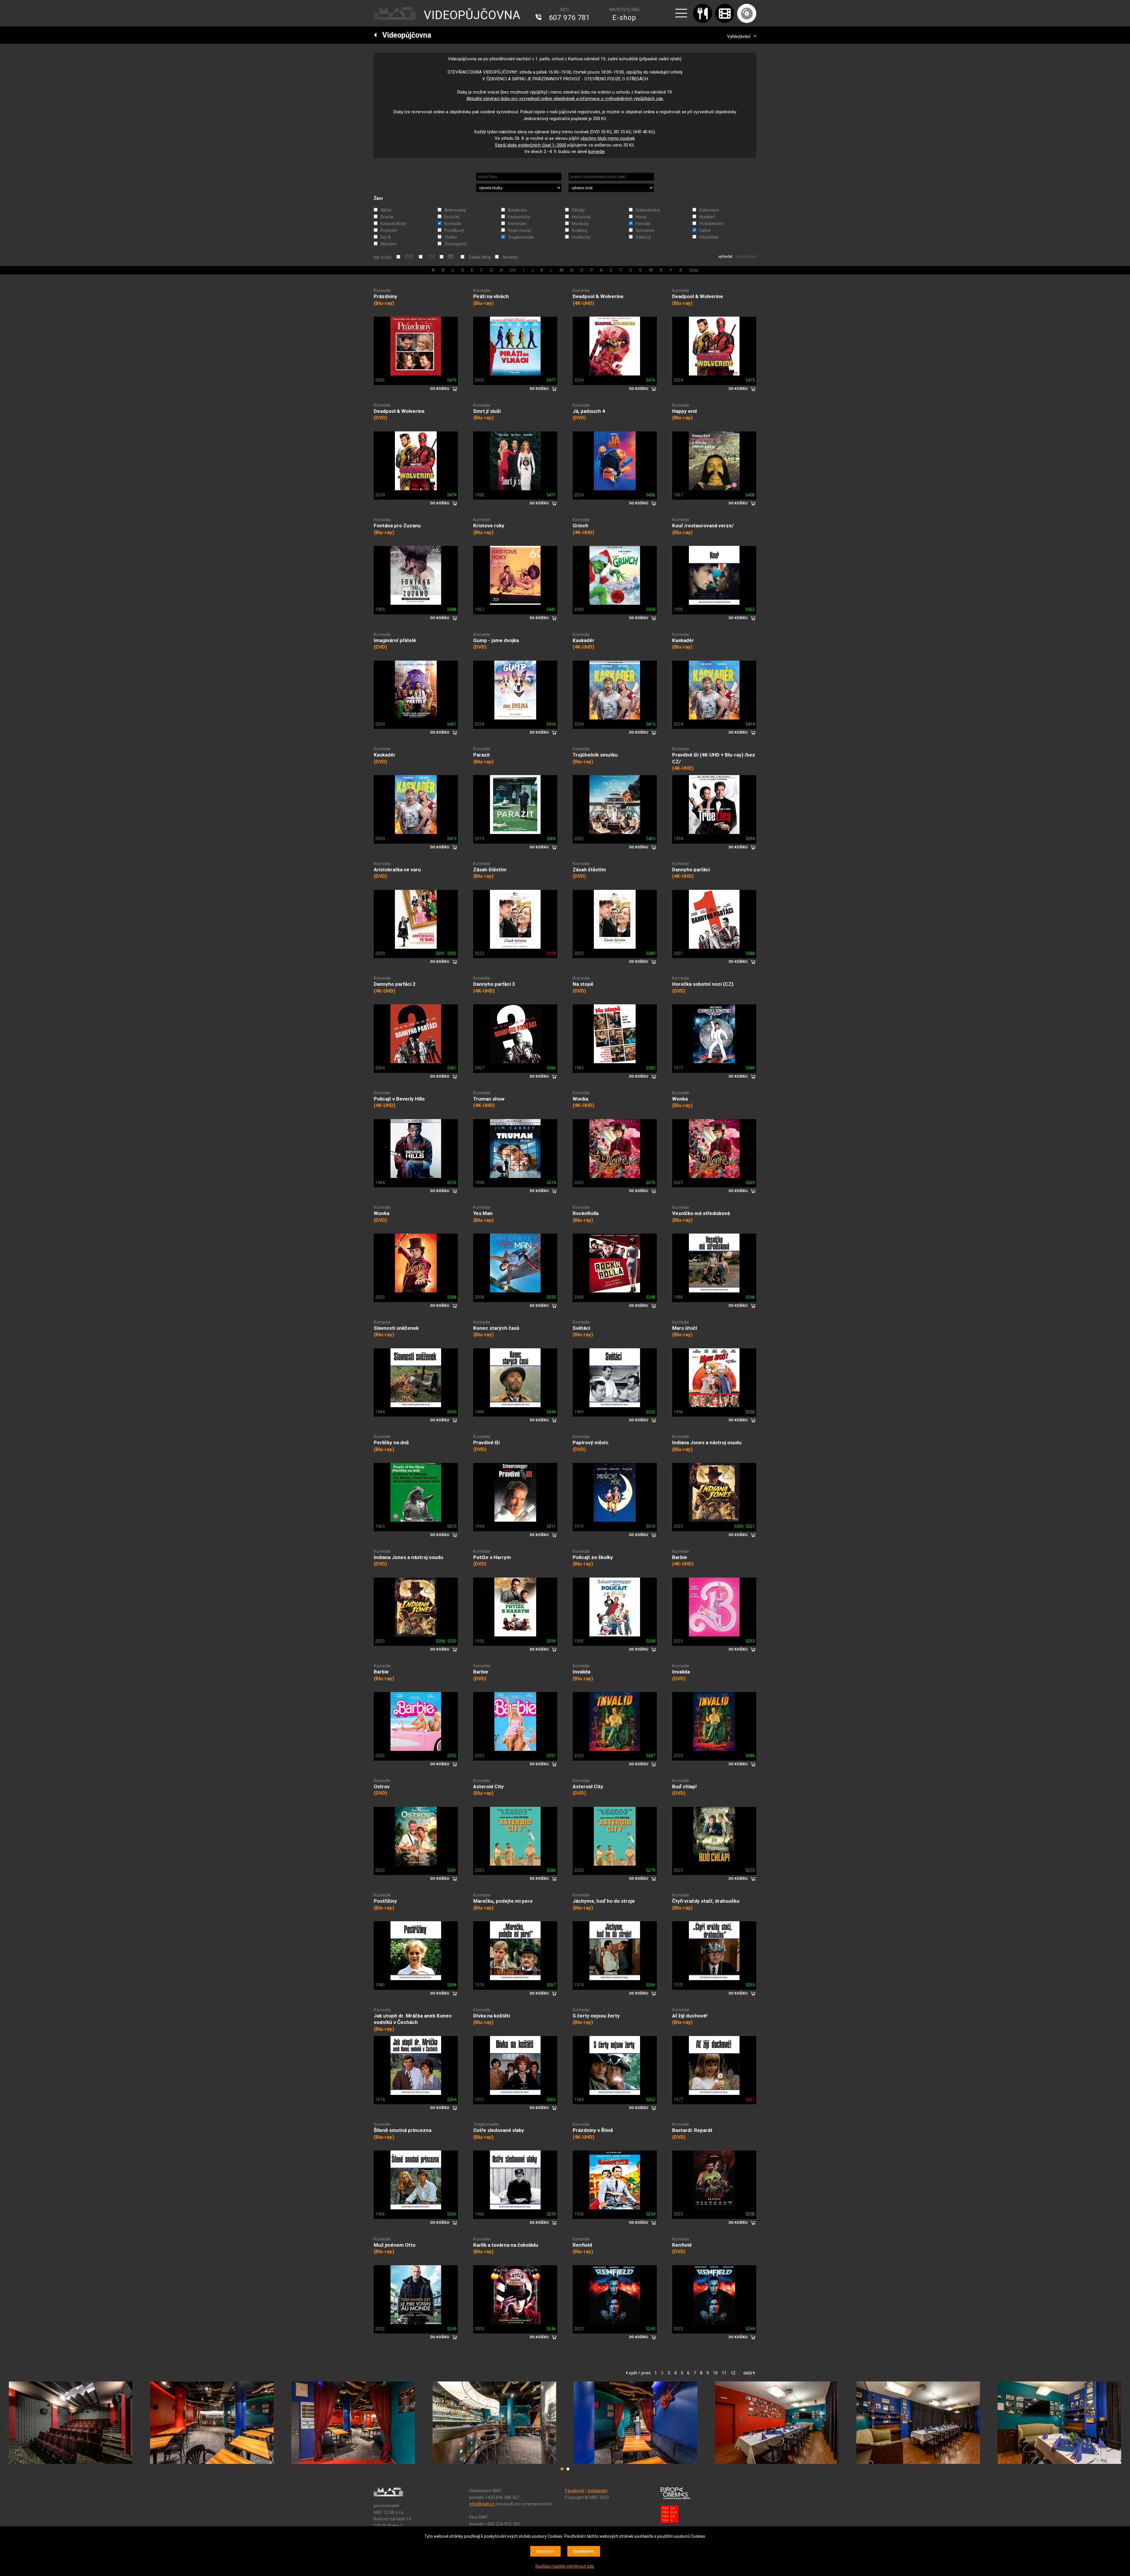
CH (513, 270)
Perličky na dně (391, 1442)
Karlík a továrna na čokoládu (506, 2245)
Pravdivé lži (486, 1442)
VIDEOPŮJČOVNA (472, 15)
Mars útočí (685, 1328)
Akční (386, 210)
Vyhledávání (740, 36)
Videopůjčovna (404, 35)
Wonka (580, 1099)
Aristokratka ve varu (397, 870)
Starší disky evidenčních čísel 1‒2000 (531, 145)
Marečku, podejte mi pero (503, 1901)
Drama (387, 217)
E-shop (624, 18)
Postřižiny (385, 1901)
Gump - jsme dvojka (496, 640)
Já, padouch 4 (589, 411)
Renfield (582, 2245)
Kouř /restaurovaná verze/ (703, 526)
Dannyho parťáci (691, 870)
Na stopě (583, 984)
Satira (705, 230)
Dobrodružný (648, 210)
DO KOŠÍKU (440, 389)
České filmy (480, 257)
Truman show (489, 1099)
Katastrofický (393, 224)
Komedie (453, 224)
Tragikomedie (521, 237)
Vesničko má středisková (701, 1213)
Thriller (451, 237)
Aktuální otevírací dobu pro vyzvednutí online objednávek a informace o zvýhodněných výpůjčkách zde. (565, 99)
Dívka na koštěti (492, 2016)
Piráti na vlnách (491, 296)
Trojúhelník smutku (595, 755)
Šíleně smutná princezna (403, 2130)
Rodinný (579, 230)
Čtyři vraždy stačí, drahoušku (706, 1901)
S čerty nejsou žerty (596, 2016)
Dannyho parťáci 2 (395, 984)
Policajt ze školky (593, 1557)
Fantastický (519, 217)
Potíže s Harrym (492, 1557)
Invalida (581, 1672)
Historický (581, 217)
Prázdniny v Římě (593, 2130)
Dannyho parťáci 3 (494, 984)
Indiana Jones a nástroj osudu (707, 1442)
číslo (694, 270)
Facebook (575, 2491)
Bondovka (517, 210)
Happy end (684, 411)
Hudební (707, 217)
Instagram (598, 2491)
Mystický (580, 224)
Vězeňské (709, 237)
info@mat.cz (482, 2504)
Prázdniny (385, 296)
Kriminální (517, 224)
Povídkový (454, 230)
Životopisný (456, 244)
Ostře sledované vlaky (499, 2130)
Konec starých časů (496, 1328)
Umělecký (581, 237)
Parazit (482, 755)
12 (733, 2373)
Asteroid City (488, 1786)
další (748, 2373)
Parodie (643, 224)
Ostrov (382, 1786)
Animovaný (455, 210)
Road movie (519, 230)
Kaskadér (584, 640)
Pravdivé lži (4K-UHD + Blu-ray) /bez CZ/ (714, 758)
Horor (641, 217)
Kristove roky (489, 526)
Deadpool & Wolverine (598, 296)
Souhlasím (584, 2551)
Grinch (580, 526)
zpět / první (639, 2373)
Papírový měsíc (591, 1442)
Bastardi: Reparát (692, 2130)
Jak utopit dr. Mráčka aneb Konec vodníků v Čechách (413, 2019)
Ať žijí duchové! (690, 2016)
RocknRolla (586, 1213)
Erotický (452, 217)
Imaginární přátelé (395, 640)
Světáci (581, 1328)
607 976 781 (569, 18)
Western (389, 244)
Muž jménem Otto (395, 2245)
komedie (596, 152)
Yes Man (483, 1213)
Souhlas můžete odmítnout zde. (565, 2566)
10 (715, 2373)
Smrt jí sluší (487, 411)
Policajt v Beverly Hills (399, 1099)
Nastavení (545, 2551)
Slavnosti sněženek (396, 1328)
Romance (645, 230)
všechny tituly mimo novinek (608, 138)
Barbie (680, 1557)
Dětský (578, 210)
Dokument (709, 210)
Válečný (643, 237)
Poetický (389, 230)
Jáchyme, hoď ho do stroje (604, 1901)
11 (724, 2373)
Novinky (510, 257)
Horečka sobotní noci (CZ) (703, 984)
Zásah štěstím (490, 870)
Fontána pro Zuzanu (397, 526)
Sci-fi (385, 237)
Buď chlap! (684, 1786)
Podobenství (711, 224)
